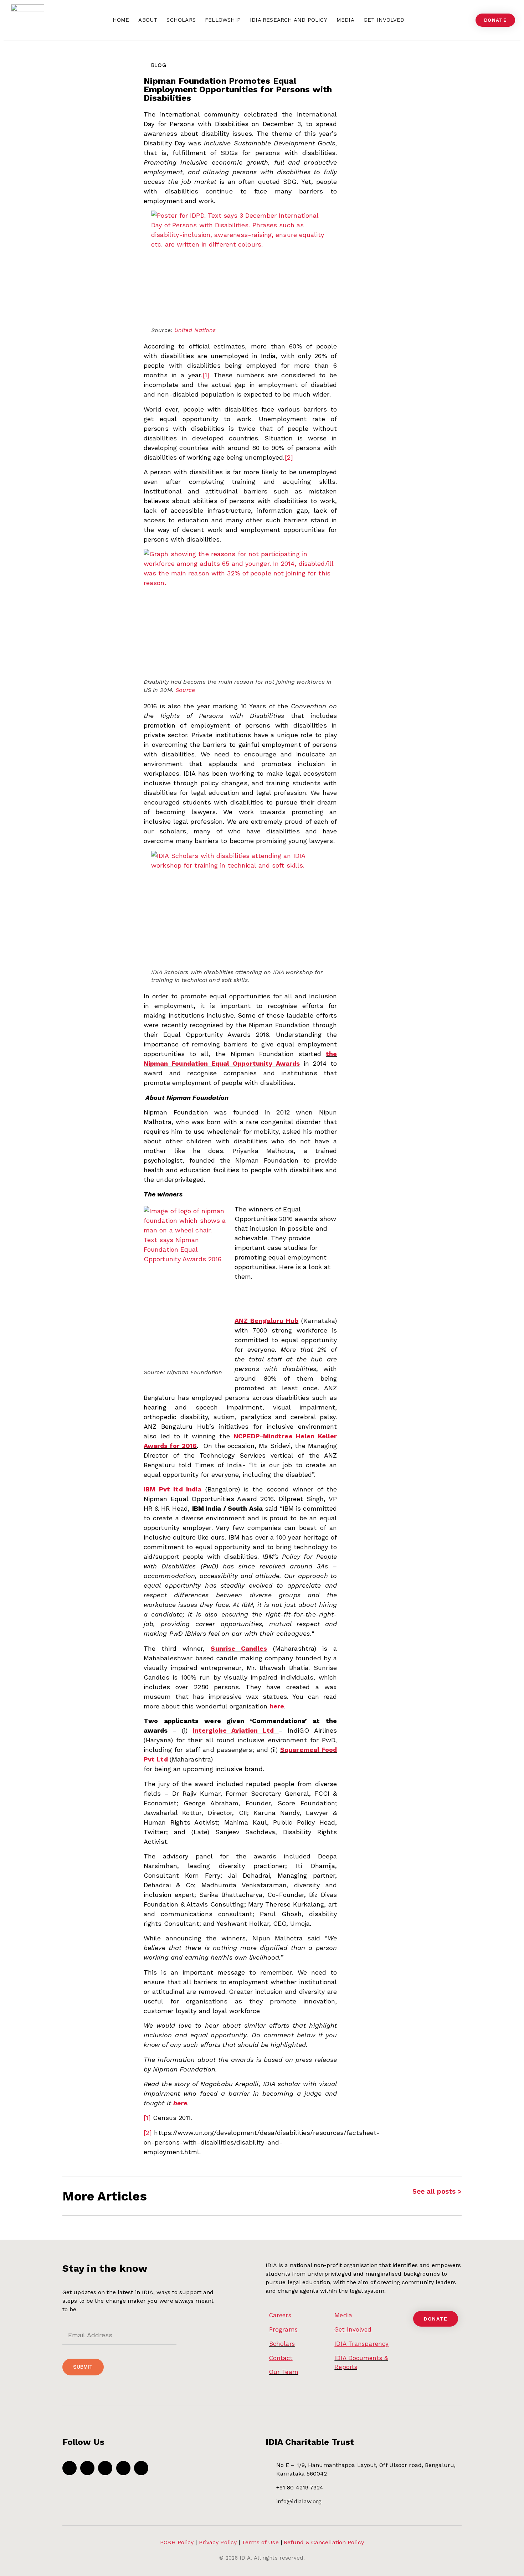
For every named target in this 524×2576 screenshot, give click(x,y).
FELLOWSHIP (223, 20)
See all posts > (437, 2191)
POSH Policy (177, 2542)
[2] (289, 457)
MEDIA (345, 20)
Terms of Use (260, 2542)
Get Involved (353, 2329)
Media (343, 2315)
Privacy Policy (218, 2542)
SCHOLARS (181, 20)
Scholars (282, 2344)
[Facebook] (70, 2468)
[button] (464, 20)
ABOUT (148, 20)
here (277, 1706)
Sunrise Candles (239, 1648)
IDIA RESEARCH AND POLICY (289, 20)
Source (185, 690)
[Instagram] (123, 2468)
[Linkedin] (141, 2468)
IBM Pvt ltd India (173, 1489)
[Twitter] (87, 2468)
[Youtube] (105, 2468)
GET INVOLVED (384, 20)
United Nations (195, 330)
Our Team (284, 2372)
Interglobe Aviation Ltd (233, 1730)
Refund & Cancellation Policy (324, 2542)
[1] (206, 375)
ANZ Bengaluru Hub (266, 1321)
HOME (121, 20)
